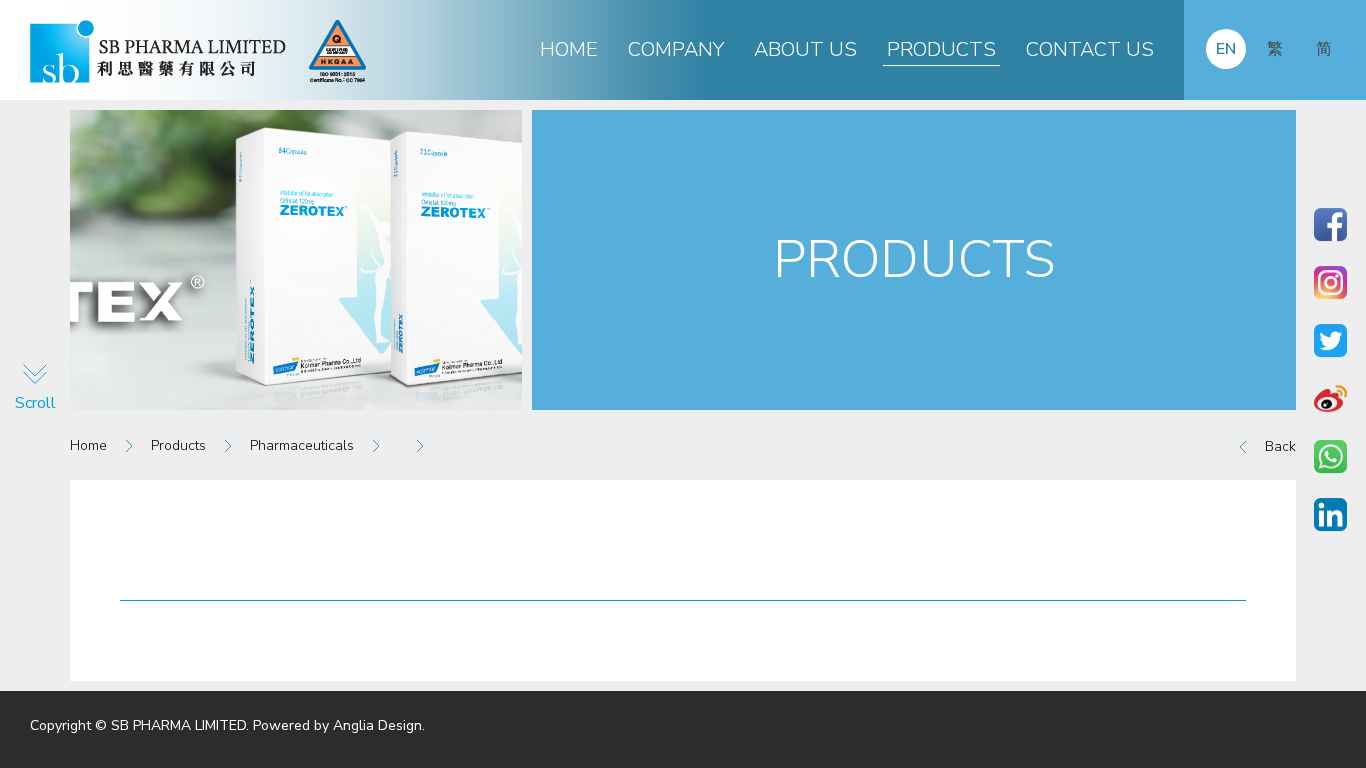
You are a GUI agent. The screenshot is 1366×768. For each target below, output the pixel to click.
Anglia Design (377, 725)
